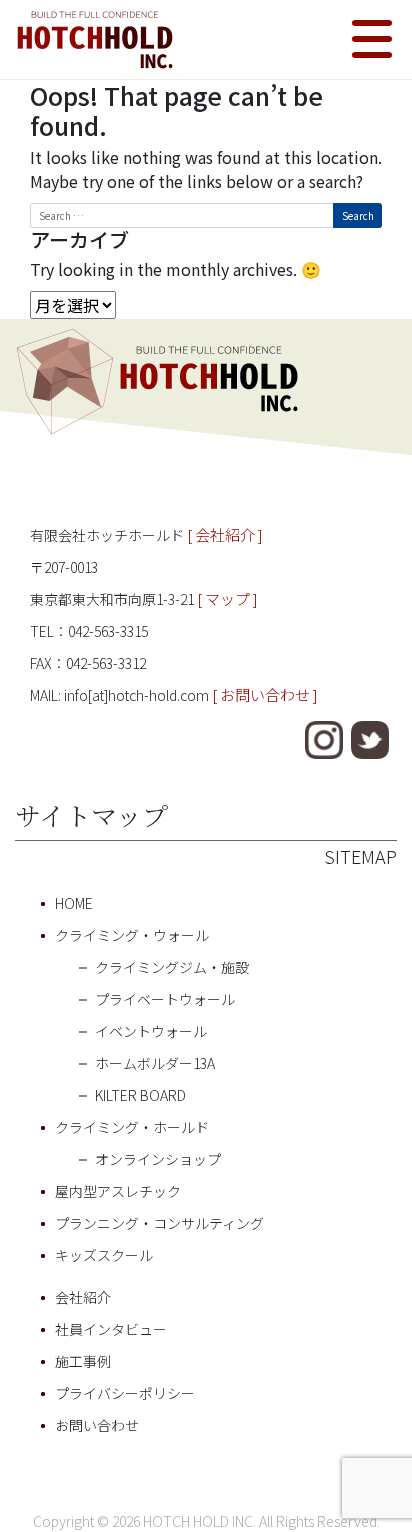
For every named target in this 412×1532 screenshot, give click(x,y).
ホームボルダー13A (155, 1063)
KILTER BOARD (140, 1095)
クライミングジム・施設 (172, 967)
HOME (74, 903)
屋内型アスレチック (118, 1191)
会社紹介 (83, 1297)
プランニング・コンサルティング (159, 1223)
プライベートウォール (165, 999)
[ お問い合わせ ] (265, 694)
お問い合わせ (97, 1425)
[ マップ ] (227, 598)
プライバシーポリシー (125, 1393)
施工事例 (83, 1361)
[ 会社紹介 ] (225, 534)
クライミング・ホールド (132, 1127)
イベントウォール (151, 1031)
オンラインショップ (158, 1159)
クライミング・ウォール (132, 935)
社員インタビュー (111, 1329)
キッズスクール (104, 1255)
